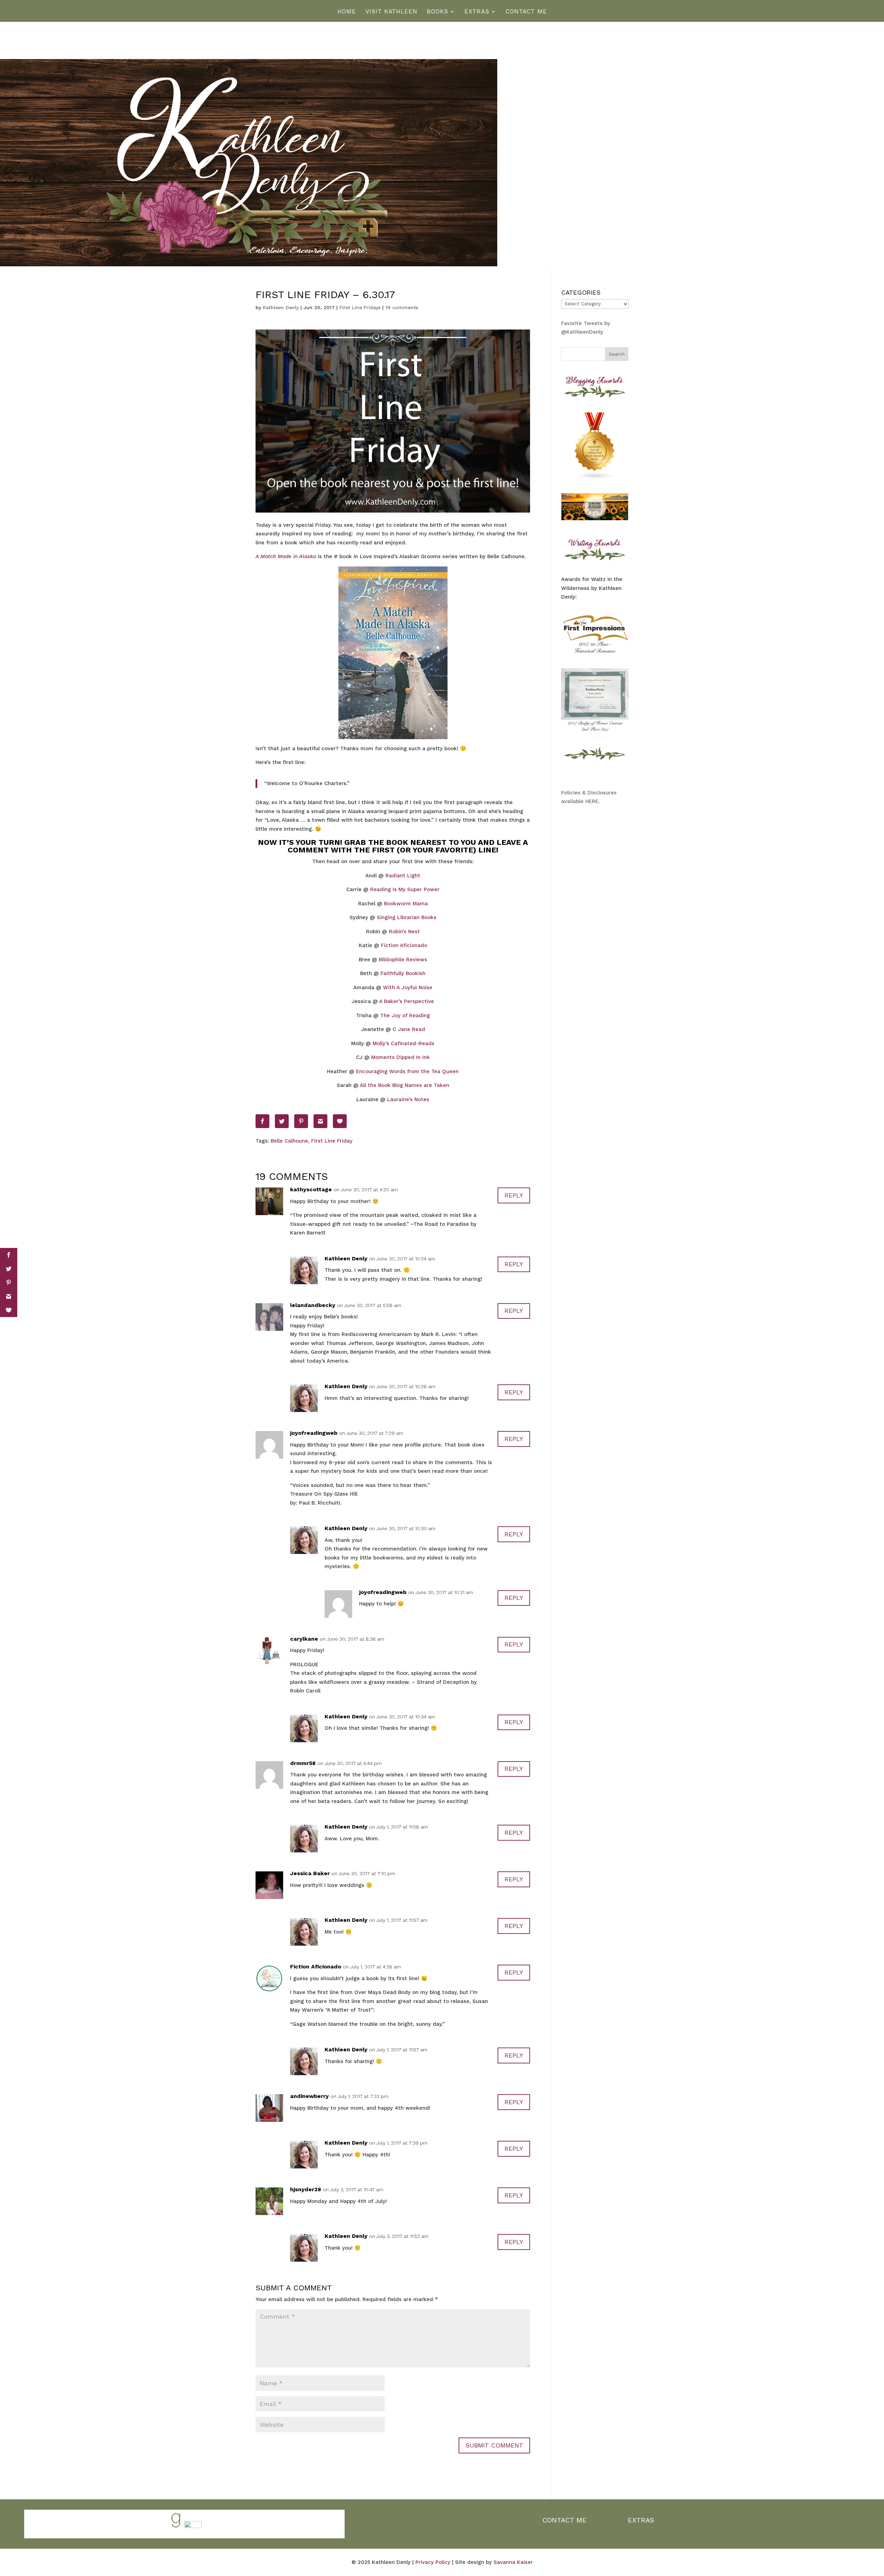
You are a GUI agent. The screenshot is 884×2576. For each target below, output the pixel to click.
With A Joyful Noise (408, 988)
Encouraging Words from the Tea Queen (407, 1071)
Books (438, 12)
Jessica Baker (310, 1873)
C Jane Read (409, 1029)
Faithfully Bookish (403, 973)
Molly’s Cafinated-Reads (403, 1043)
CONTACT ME (565, 2520)
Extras (477, 12)
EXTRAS (641, 2520)
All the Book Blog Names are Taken (405, 1085)
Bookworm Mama (406, 904)
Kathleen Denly (281, 307)
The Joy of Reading (405, 1015)
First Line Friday (332, 1141)
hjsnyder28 (306, 2189)
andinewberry (309, 2096)
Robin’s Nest (404, 932)
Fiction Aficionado (404, 945)
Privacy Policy (433, 2562)
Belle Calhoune (289, 1141)
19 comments (402, 307)
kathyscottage (311, 1189)
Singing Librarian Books (407, 917)
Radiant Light (403, 876)
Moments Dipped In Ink (401, 1057)
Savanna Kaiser (513, 2562)
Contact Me (526, 12)
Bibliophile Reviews (403, 960)
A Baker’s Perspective (407, 1001)
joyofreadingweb (314, 1433)
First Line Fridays (360, 307)
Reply (514, 1195)
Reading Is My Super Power (405, 889)
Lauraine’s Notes (408, 1099)
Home (347, 12)
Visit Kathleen (391, 12)
